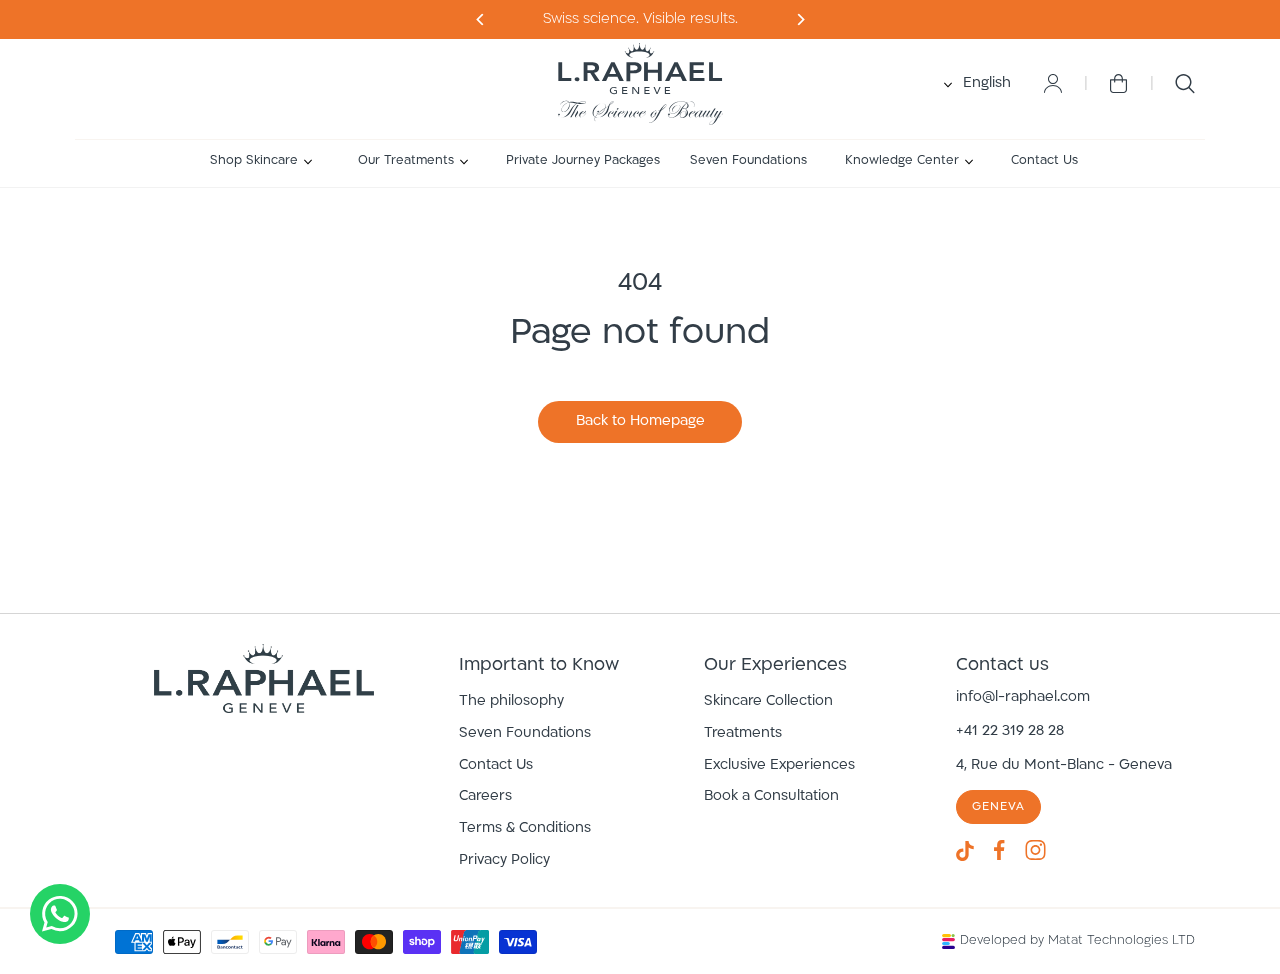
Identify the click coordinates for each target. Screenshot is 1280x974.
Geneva (998, 807)
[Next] (480, 19)
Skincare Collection (768, 701)
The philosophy (511, 701)
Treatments (743, 733)
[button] (261, 161)
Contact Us (496, 765)
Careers (485, 796)
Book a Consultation (771, 796)
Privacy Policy (504, 860)
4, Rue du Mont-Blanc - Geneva (1064, 765)
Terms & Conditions (525, 828)
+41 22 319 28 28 (1010, 731)
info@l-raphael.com (1023, 697)
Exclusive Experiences (779, 765)
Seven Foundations (525, 733)
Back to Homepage (640, 421)
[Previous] (799, 19)
